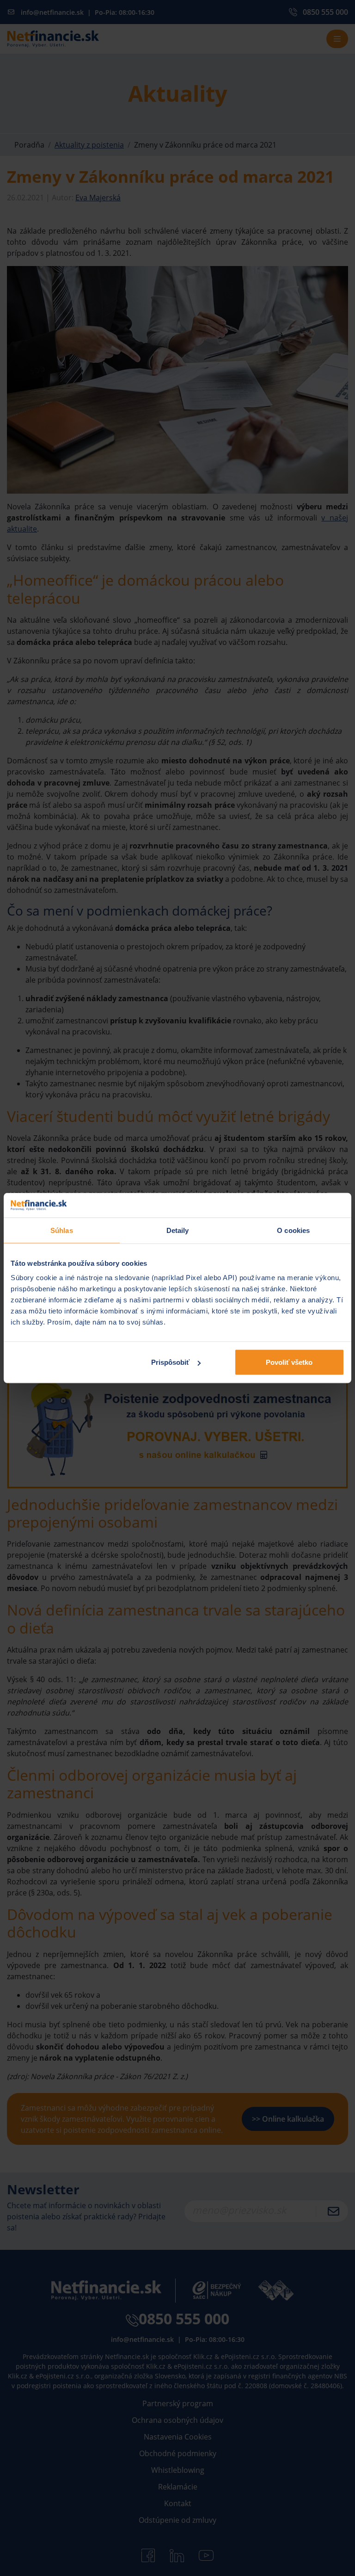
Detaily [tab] (178, 1230)
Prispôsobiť (170, 1362)
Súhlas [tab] (62, 1230)
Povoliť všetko (289, 1362)
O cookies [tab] (293, 1230)
